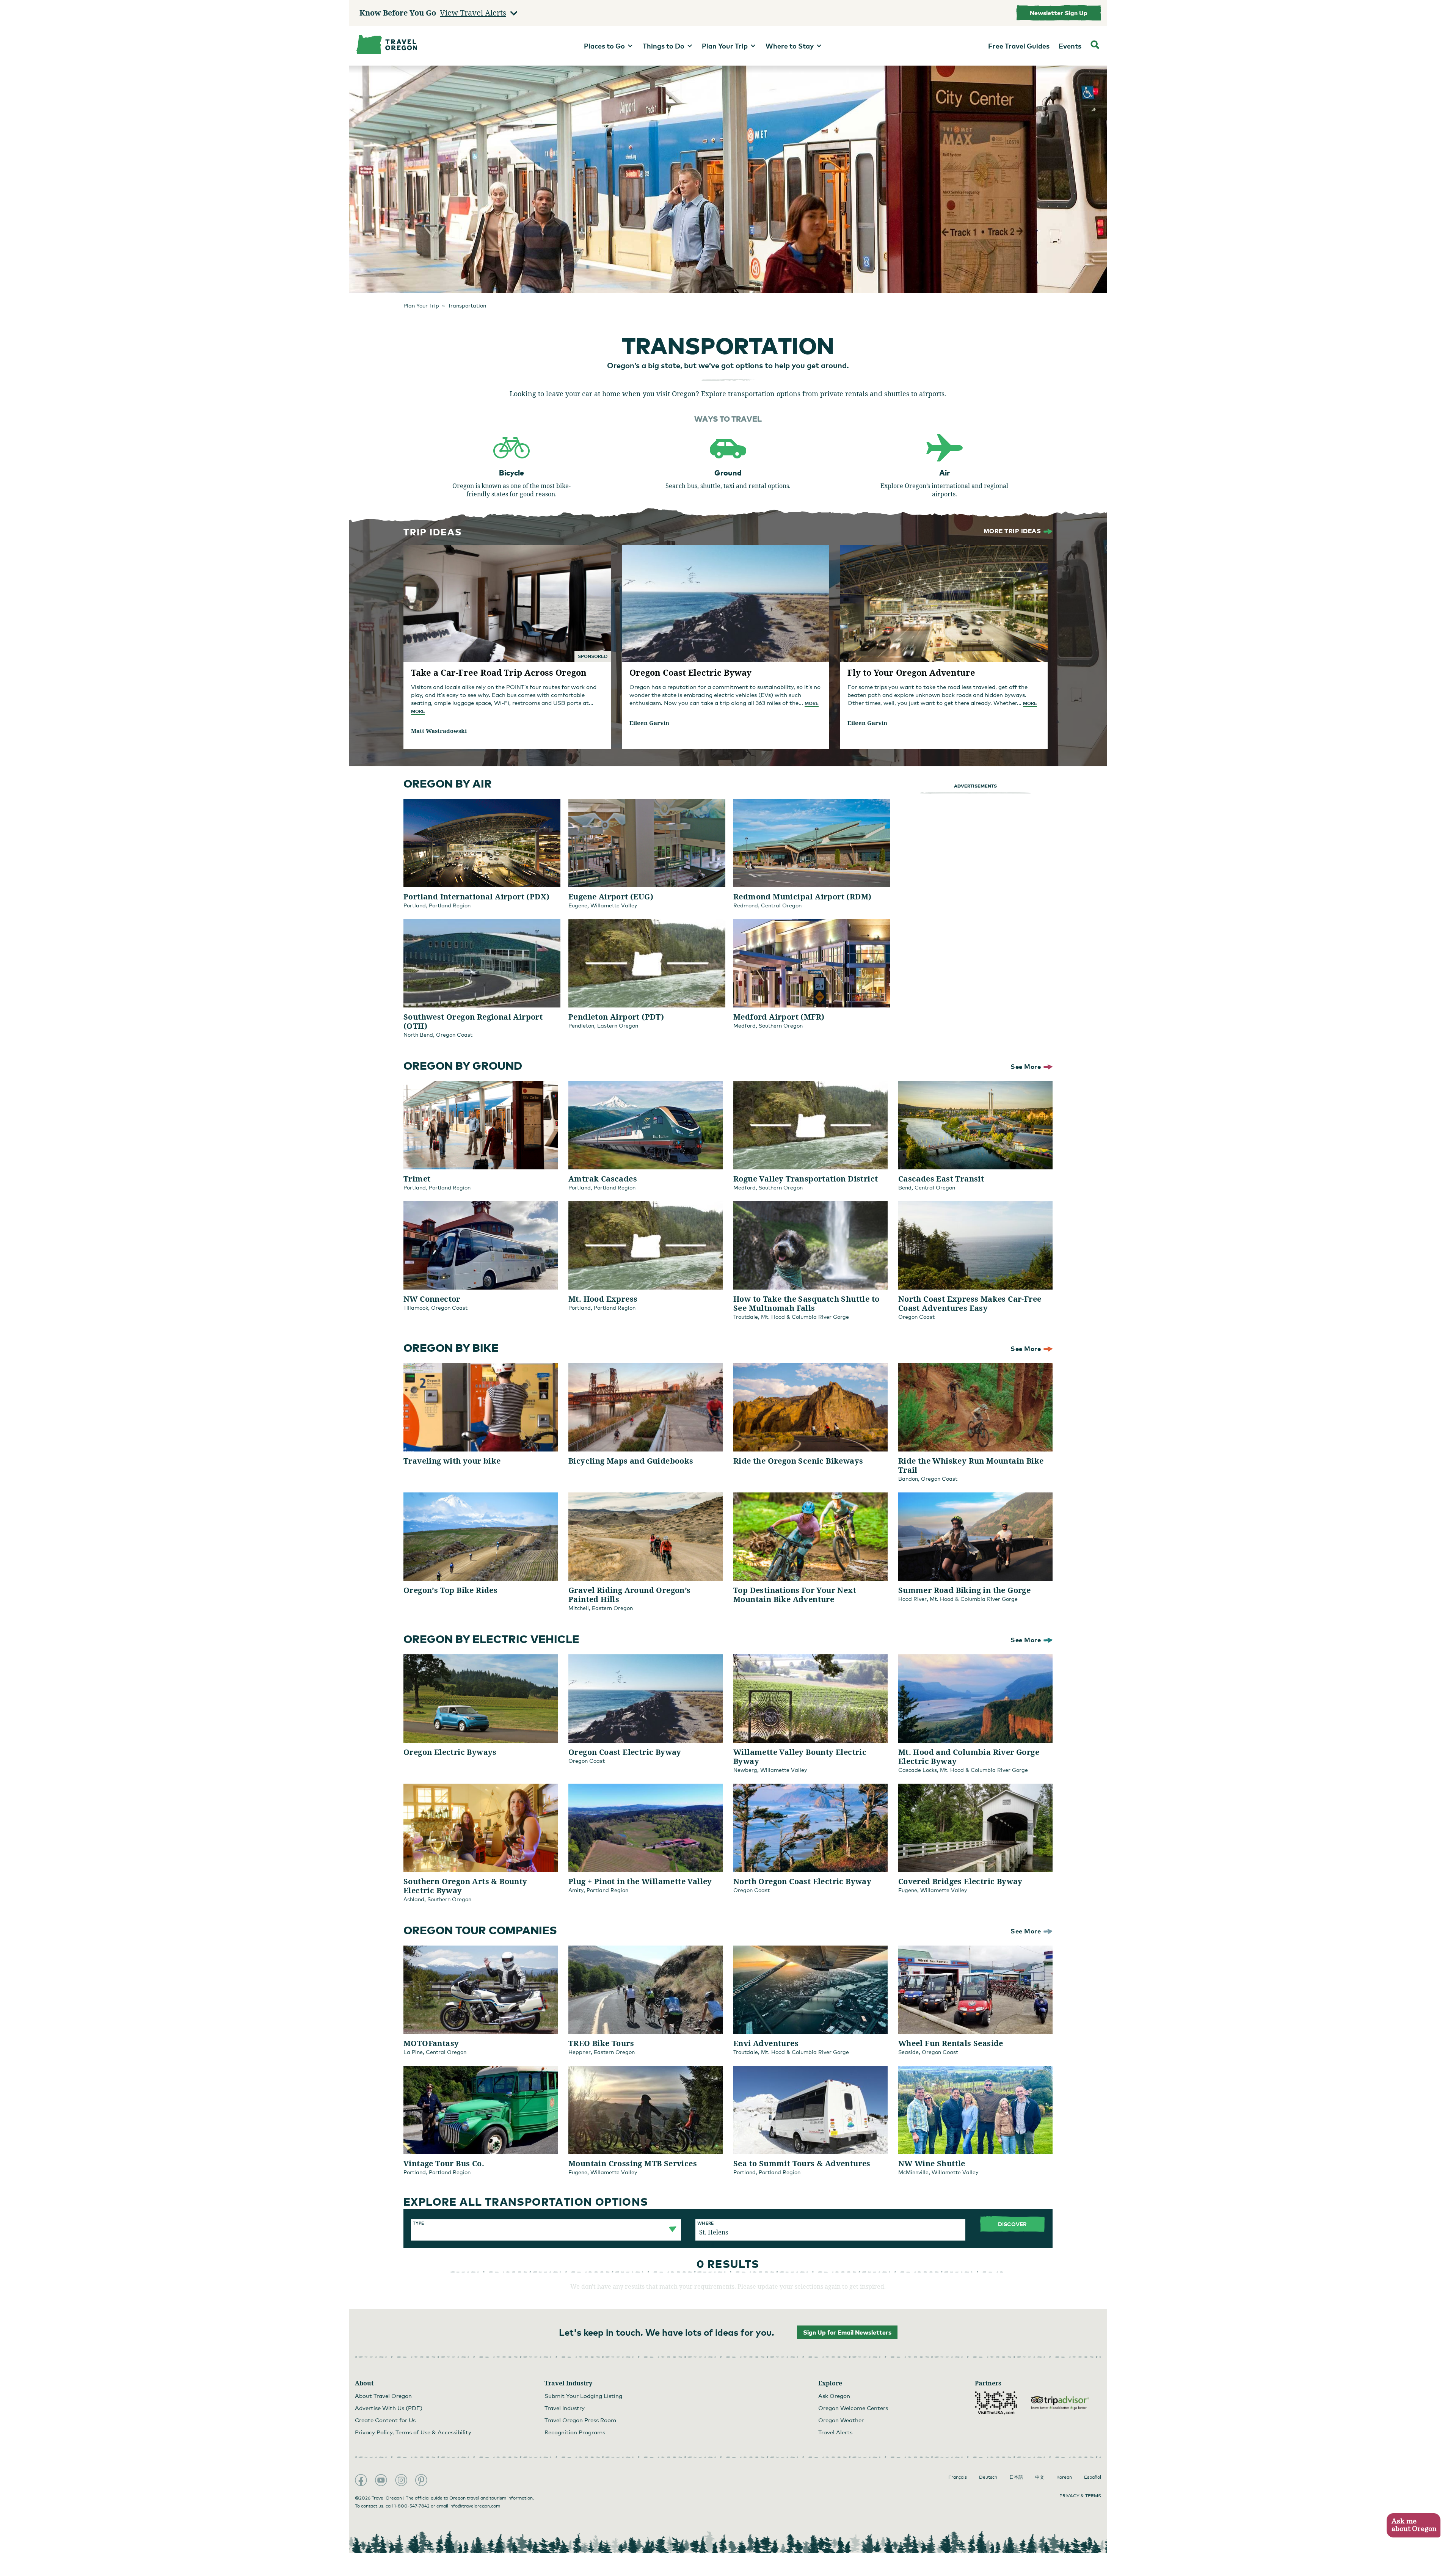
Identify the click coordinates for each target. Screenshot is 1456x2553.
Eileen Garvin (649, 723)
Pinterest (421, 2480)
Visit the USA (996, 2403)
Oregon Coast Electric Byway (690, 672)
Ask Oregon (834, 2396)
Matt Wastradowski (439, 731)
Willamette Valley (614, 905)
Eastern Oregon (618, 1025)
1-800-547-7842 (412, 2506)
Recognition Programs (575, 2432)
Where (705, 2223)
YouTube (381, 2480)
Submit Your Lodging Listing (583, 2396)
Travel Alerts (835, 2432)
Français (958, 2477)
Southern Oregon (781, 1025)
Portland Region (450, 905)
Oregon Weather (841, 2420)
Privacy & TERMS (1080, 2496)
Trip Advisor (1060, 2403)
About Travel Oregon (383, 2396)
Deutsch (988, 2477)
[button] (1413, 2526)
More (418, 711)
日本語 (1016, 2477)
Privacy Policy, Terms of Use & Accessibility (413, 2432)
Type (418, 2223)
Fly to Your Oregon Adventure (911, 672)
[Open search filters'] (1095, 46)
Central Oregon (781, 905)
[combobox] (546, 2227)
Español (1093, 2477)
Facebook (361, 2480)
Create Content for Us (385, 2420)
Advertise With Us (389, 2408)
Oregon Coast (454, 1035)
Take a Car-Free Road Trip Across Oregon (499, 672)
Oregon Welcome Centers (853, 2408)
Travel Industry (565, 2408)
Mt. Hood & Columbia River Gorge (805, 1317)
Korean (1064, 2477)
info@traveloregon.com (475, 2506)
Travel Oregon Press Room (580, 2420)
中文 (1040, 2477)
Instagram (401, 2480)
